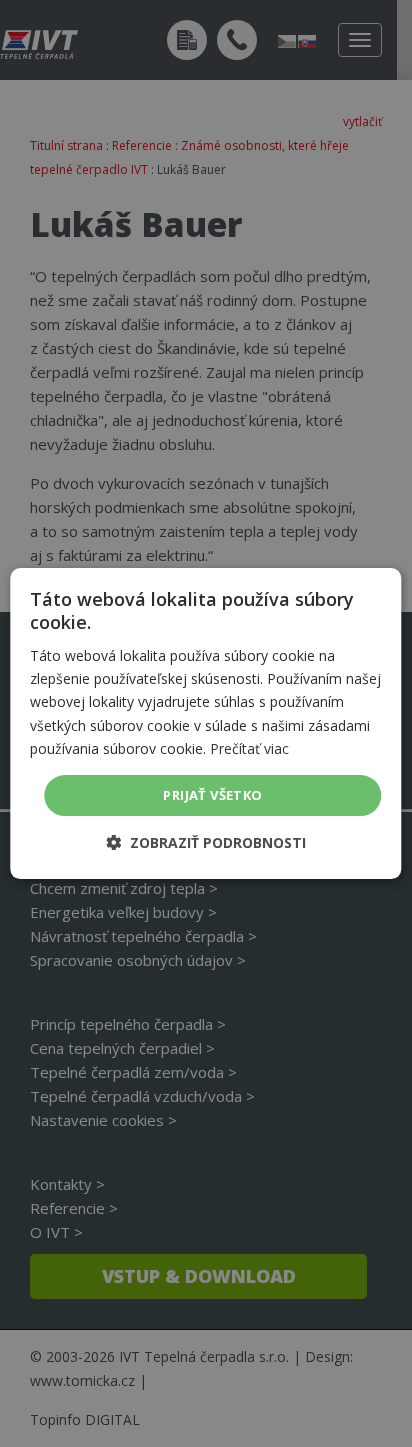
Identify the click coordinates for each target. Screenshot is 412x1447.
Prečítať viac (249, 748)
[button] (206, 842)
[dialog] (205, 724)
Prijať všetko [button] (212, 795)
